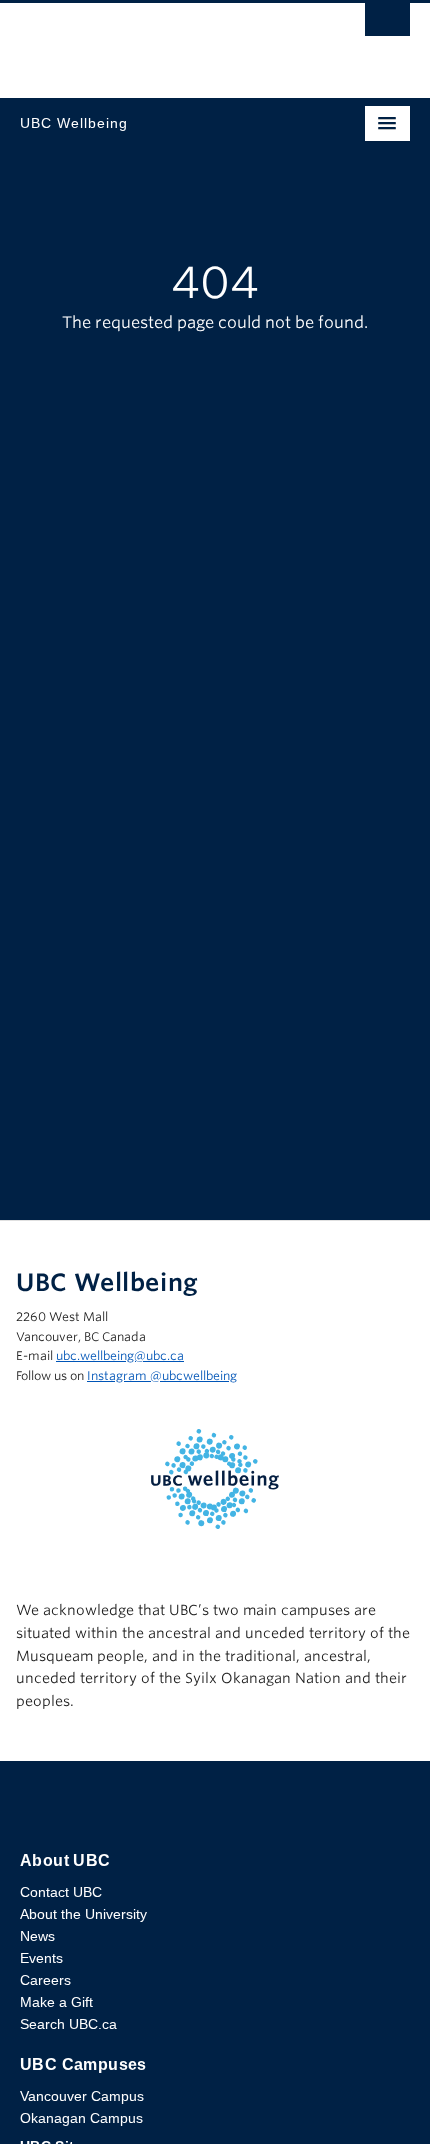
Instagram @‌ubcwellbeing (162, 1375)
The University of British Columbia (156, 41)
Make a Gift (56, 2002)
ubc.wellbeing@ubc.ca (120, 1355)
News (37, 1936)
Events (41, 1958)
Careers (45, 1980)
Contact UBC (61, 1892)
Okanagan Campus (81, 2118)
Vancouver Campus (82, 2096)
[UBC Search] (387, 25)
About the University (83, 1914)
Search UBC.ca (68, 2024)
